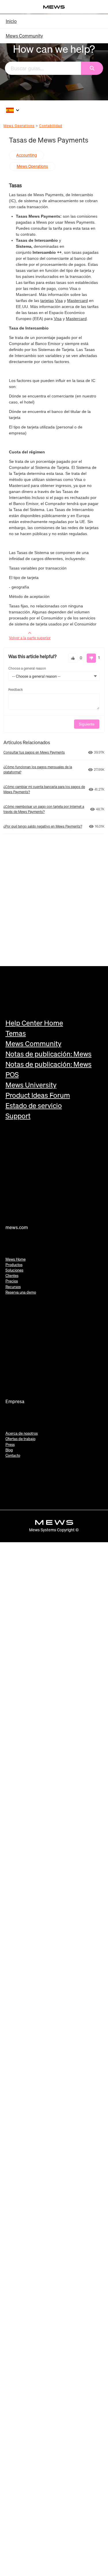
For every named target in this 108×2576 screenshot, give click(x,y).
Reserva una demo (21, 1292)
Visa (59, 301)
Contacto (13, 1455)
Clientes (12, 1276)
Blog (9, 1450)
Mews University (31, 1085)
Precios (12, 1281)
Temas (16, 1033)
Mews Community (24, 36)
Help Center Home (34, 1023)
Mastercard (77, 301)
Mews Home (16, 1259)
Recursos (13, 1287)
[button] (73, 658)
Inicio (11, 21)
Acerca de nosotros (22, 1433)
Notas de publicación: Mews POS (49, 1069)
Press (10, 1445)
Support (18, 1116)
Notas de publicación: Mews (49, 1054)
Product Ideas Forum (38, 1095)
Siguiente (87, 724)
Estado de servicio (34, 1105)
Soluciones (14, 1270)
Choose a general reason (27, 668)
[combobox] (43, 68)
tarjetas (47, 301)
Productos (14, 1265)
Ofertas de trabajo (20, 1439)
